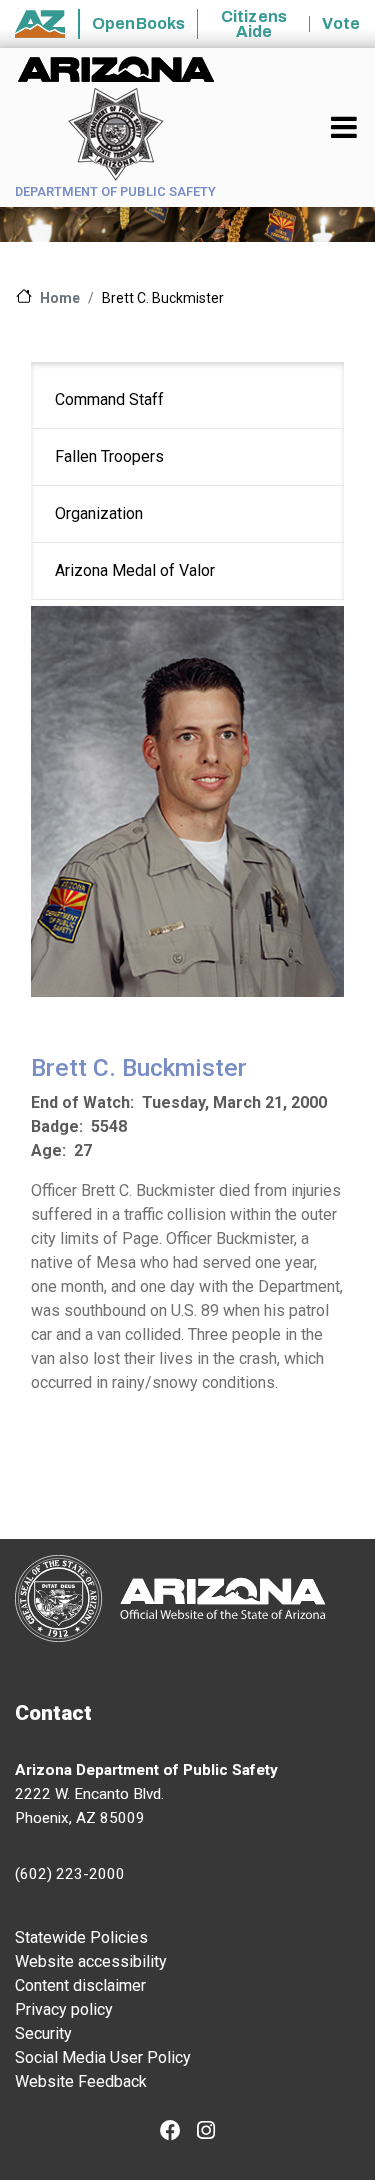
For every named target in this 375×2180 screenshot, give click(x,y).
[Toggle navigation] (345, 127)
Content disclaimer (80, 1985)
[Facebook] (170, 2132)
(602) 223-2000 (70, 1874)
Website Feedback (81, 2081)
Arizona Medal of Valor (135, 570)
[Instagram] (206, 2132)
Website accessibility (91, 1961)
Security (43, 2033)
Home (60, 298)
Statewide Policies (81, 1937)
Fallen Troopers (109, 456)
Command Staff (109, 399)
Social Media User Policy (103, 2057)
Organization (99, 513)
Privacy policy (64, 2009)
